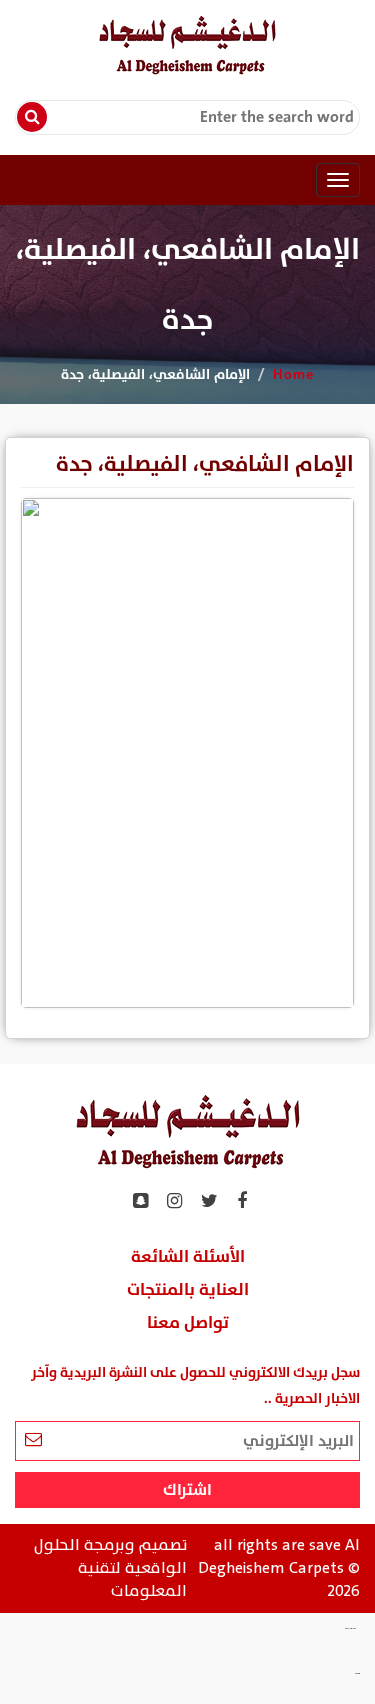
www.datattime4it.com (350, 1629)
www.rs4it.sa (357, 1674)
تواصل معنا (188, 1323)
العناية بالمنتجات (188, 1290)
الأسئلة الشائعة (188, 1257)
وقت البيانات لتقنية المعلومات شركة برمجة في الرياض (365, 1629)
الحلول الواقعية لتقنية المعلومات (110, 1568)
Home (293, 374)
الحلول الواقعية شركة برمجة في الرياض (367, 1674)
